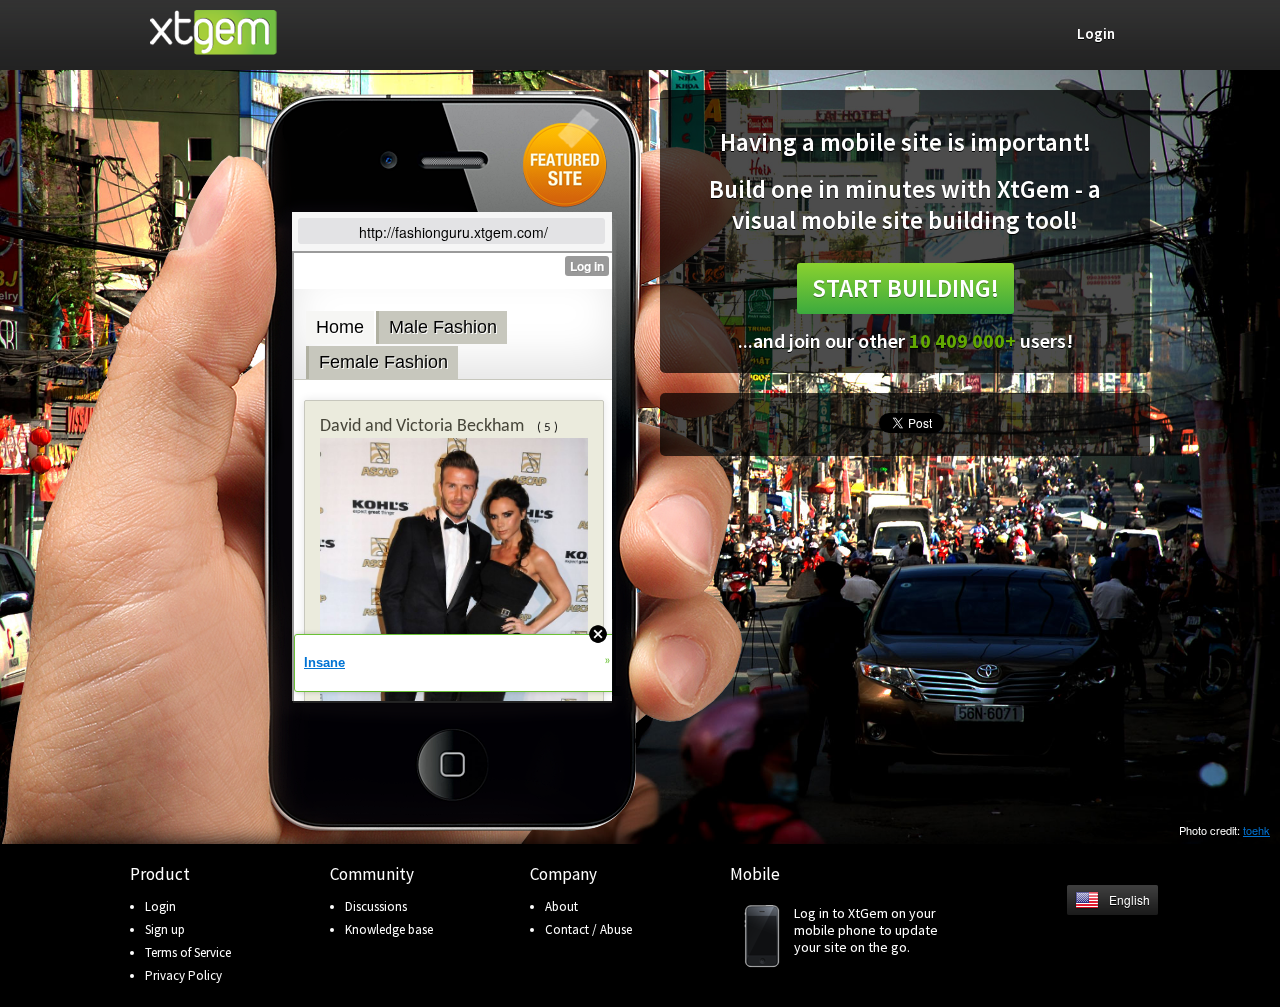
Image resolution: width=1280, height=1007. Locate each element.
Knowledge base (389, 929)
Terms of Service (188, 952)
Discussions (376, 906)
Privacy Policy (183, 975)
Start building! (905, 288)
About (561, 906)
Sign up (165, 929)
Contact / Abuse (588, 929)
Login (160, 906)
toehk (1256, 830)
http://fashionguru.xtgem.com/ (453, 232)
